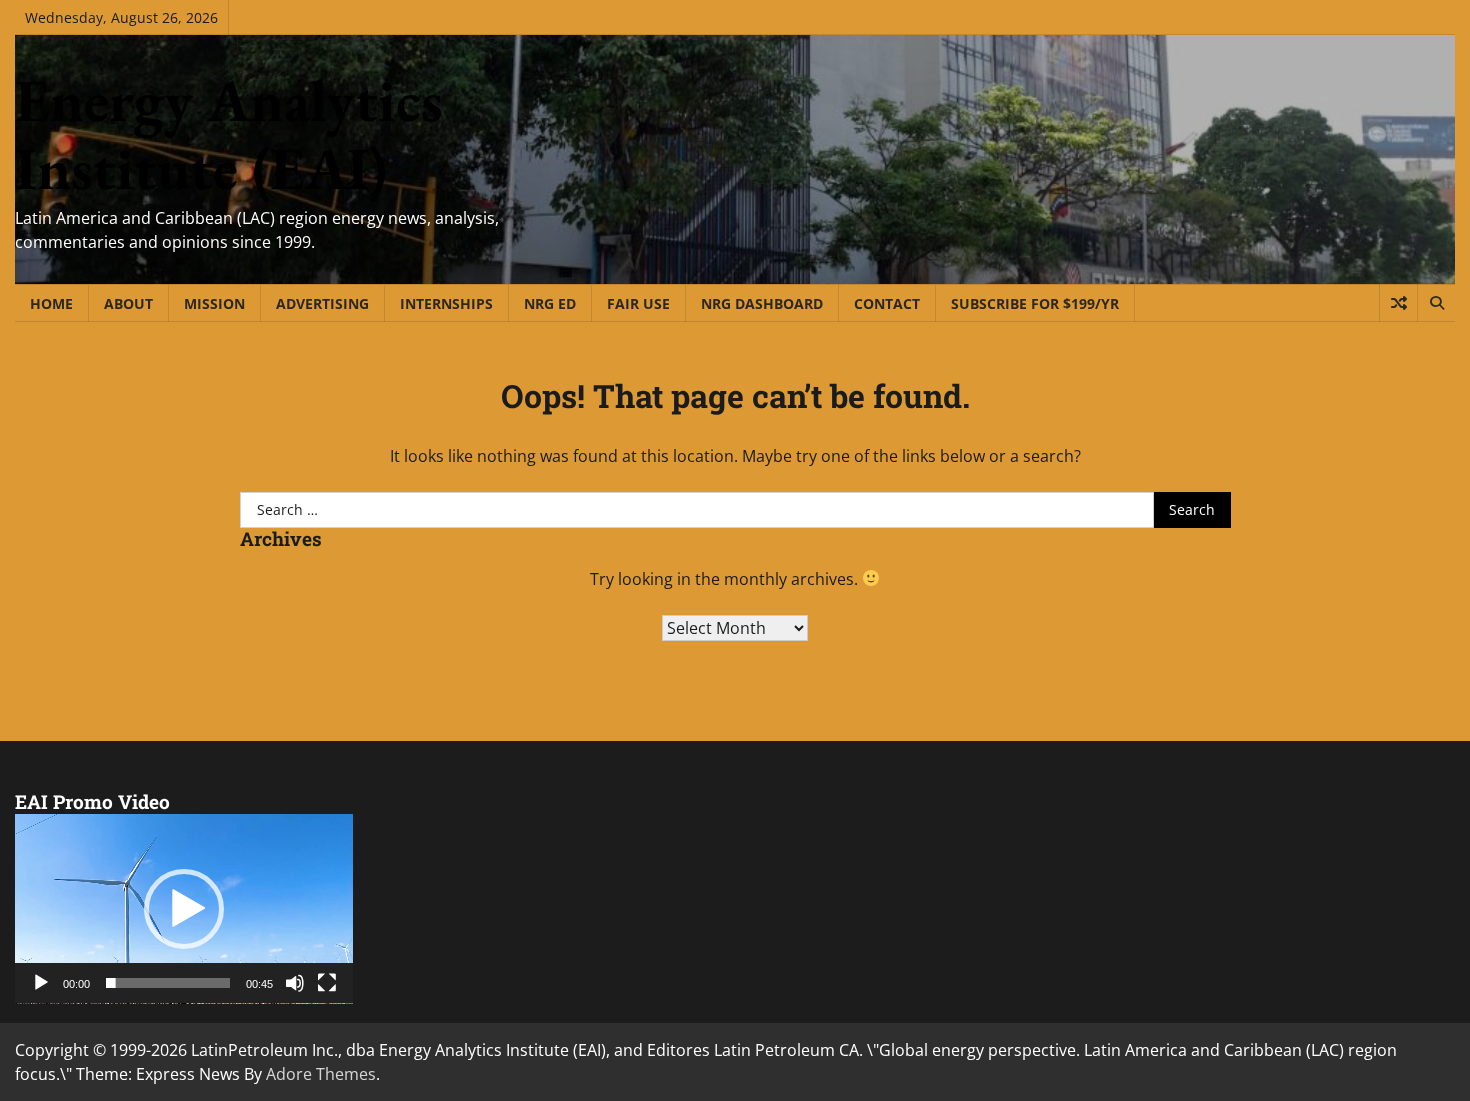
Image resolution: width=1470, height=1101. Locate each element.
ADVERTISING (322, 303)
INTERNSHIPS (446, 303)
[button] (184, 909)
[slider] (168, 983)
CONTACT (887, 303)
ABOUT (128, 303)
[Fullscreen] (327, 983)
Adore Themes (321, 1074)
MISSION (214, 303)
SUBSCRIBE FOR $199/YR (1035, 303)
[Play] (41, 983)
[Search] (1436, 303)
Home (51, 303)
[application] (184, 909)
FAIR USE (638, 303)
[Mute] (295, 983)
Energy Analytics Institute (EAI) (229, 134)
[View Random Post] (1398, 303)
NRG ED (550, 303)
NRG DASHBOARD (762, 303)
